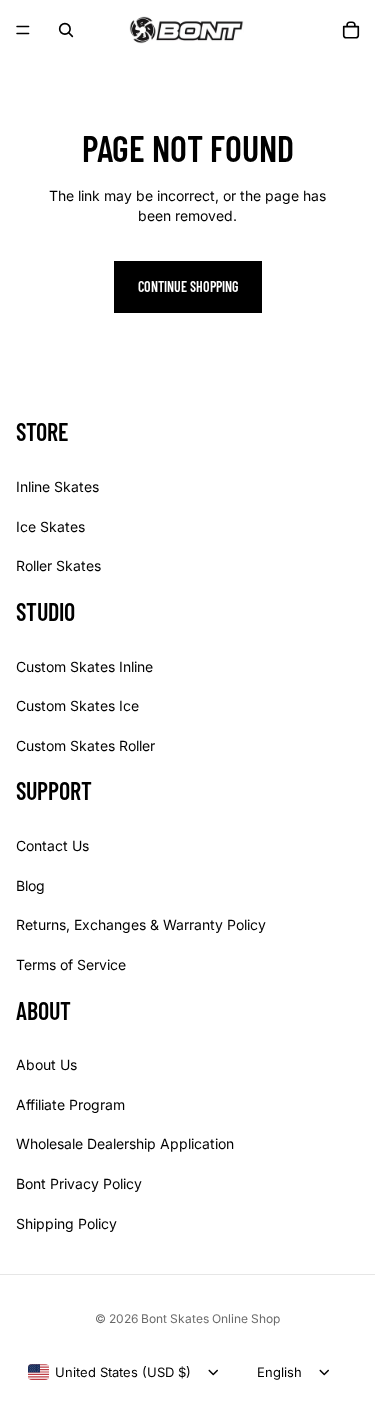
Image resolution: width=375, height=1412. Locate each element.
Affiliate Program (70, 1104)
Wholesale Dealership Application (125, 1143)
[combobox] (109, 1372)
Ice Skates (50, 525)
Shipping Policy (66, 1222)
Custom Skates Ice (77, 705)
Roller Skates (58, 565)
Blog (30, 885)
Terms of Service (71, 964)
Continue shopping (188, 286)
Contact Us (52, 845)
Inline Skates (57, 486)
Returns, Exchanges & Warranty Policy (141, 924)
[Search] (66, 30)
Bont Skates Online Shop (210, 1318)
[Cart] (351, 30)
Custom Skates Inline (84, 665)
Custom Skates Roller (85, 745)
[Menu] (23, 30)
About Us (46, 1064)
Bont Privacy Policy (79, 1183)
